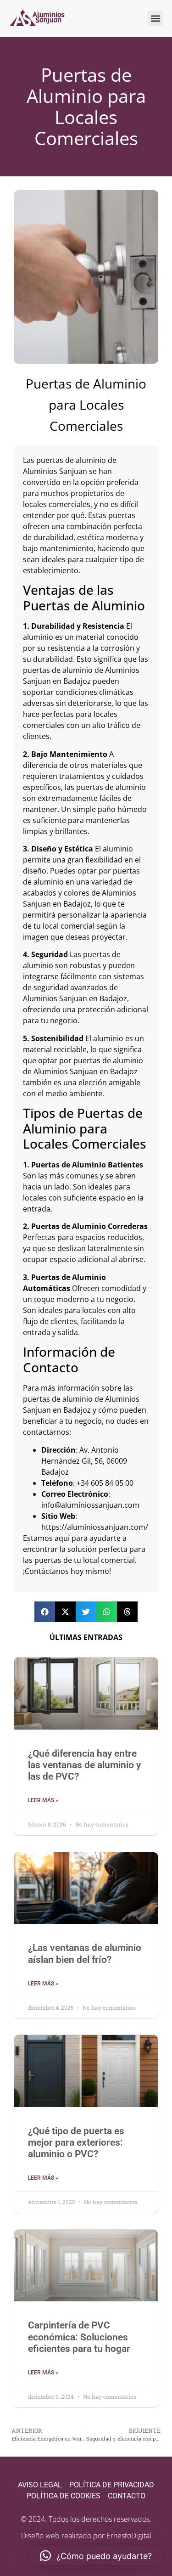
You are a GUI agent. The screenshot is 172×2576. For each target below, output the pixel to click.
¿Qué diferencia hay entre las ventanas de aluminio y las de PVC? (84, 1765)
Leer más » (43, 1800)
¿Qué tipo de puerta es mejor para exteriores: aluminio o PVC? (76, 2142)
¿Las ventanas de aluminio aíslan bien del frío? (85, 1953)
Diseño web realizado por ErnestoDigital (86, 2536)
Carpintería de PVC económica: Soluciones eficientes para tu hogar (79, 2337)
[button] (155, 18)
